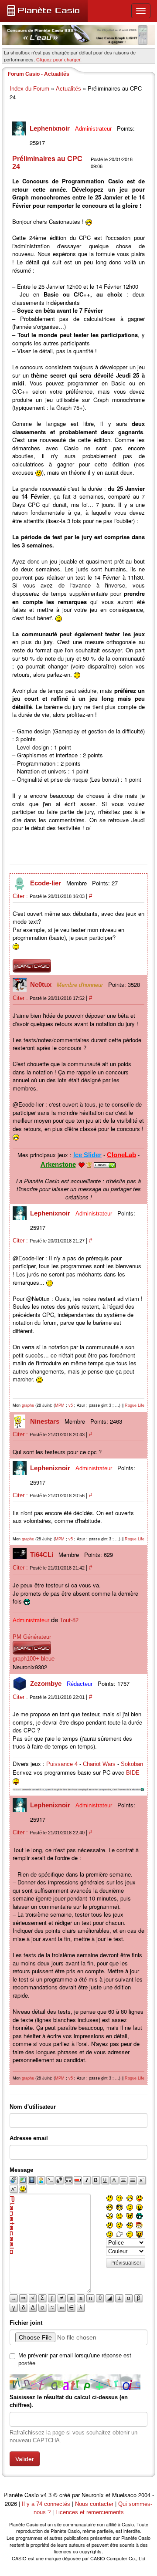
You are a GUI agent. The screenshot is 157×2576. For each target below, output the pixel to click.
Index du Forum (29, 89)
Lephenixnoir (51, 128)
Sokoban (132, 1764)
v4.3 (46, 2495)
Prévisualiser (126, 2263)
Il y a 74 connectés (47, 2504)
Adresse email (29, 2138)
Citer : (21, 896)
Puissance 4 (62, 1764)
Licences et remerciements (90, 2512)
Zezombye (47, 1683)
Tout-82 (69, 1620)
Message (21, 2170)
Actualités (68, 89)
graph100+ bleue (34, 1659)
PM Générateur (32, 1637)
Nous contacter (94, 2504)
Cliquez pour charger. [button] (59, 59)
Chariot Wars (99, 1764)
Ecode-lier (46, 883)
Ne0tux (42, 984)
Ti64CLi (43, 1555)
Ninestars (46, 1421)
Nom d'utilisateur (33, 2107)
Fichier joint (26, 2323)
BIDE (133, 1773)
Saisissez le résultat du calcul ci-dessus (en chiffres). (69, 2401)
